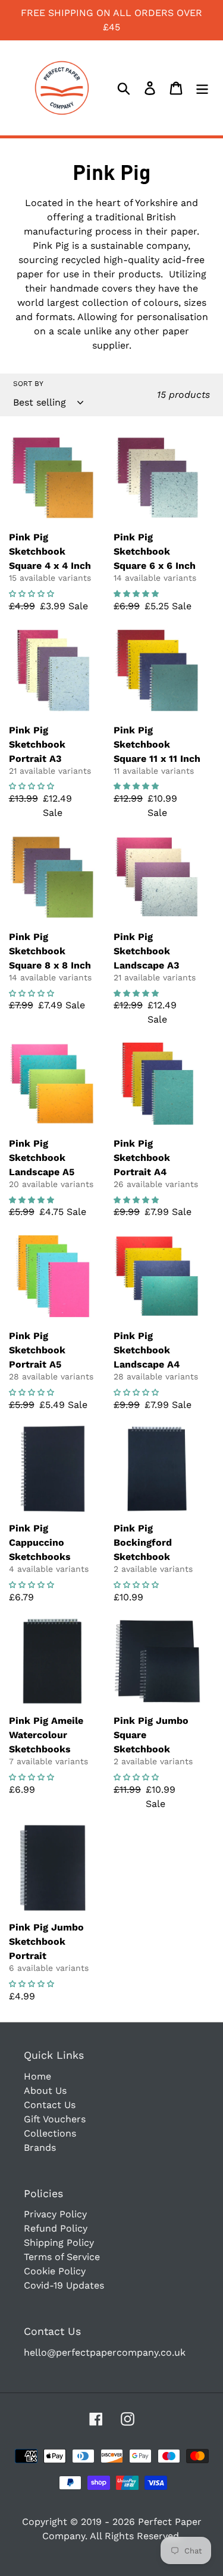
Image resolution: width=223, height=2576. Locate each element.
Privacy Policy (55, 2214)
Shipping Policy (59, 2243)
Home (37, 2076)
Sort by (28, 384)
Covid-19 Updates (64, 2285)
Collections (50, 2133)
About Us (45, 2091)
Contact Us (50, 2105)
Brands (40, 2148)
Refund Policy (56, 2228)
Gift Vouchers (55, 2119)
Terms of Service (62, 2257)
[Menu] (202, 88)
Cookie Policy (55, 2271)
